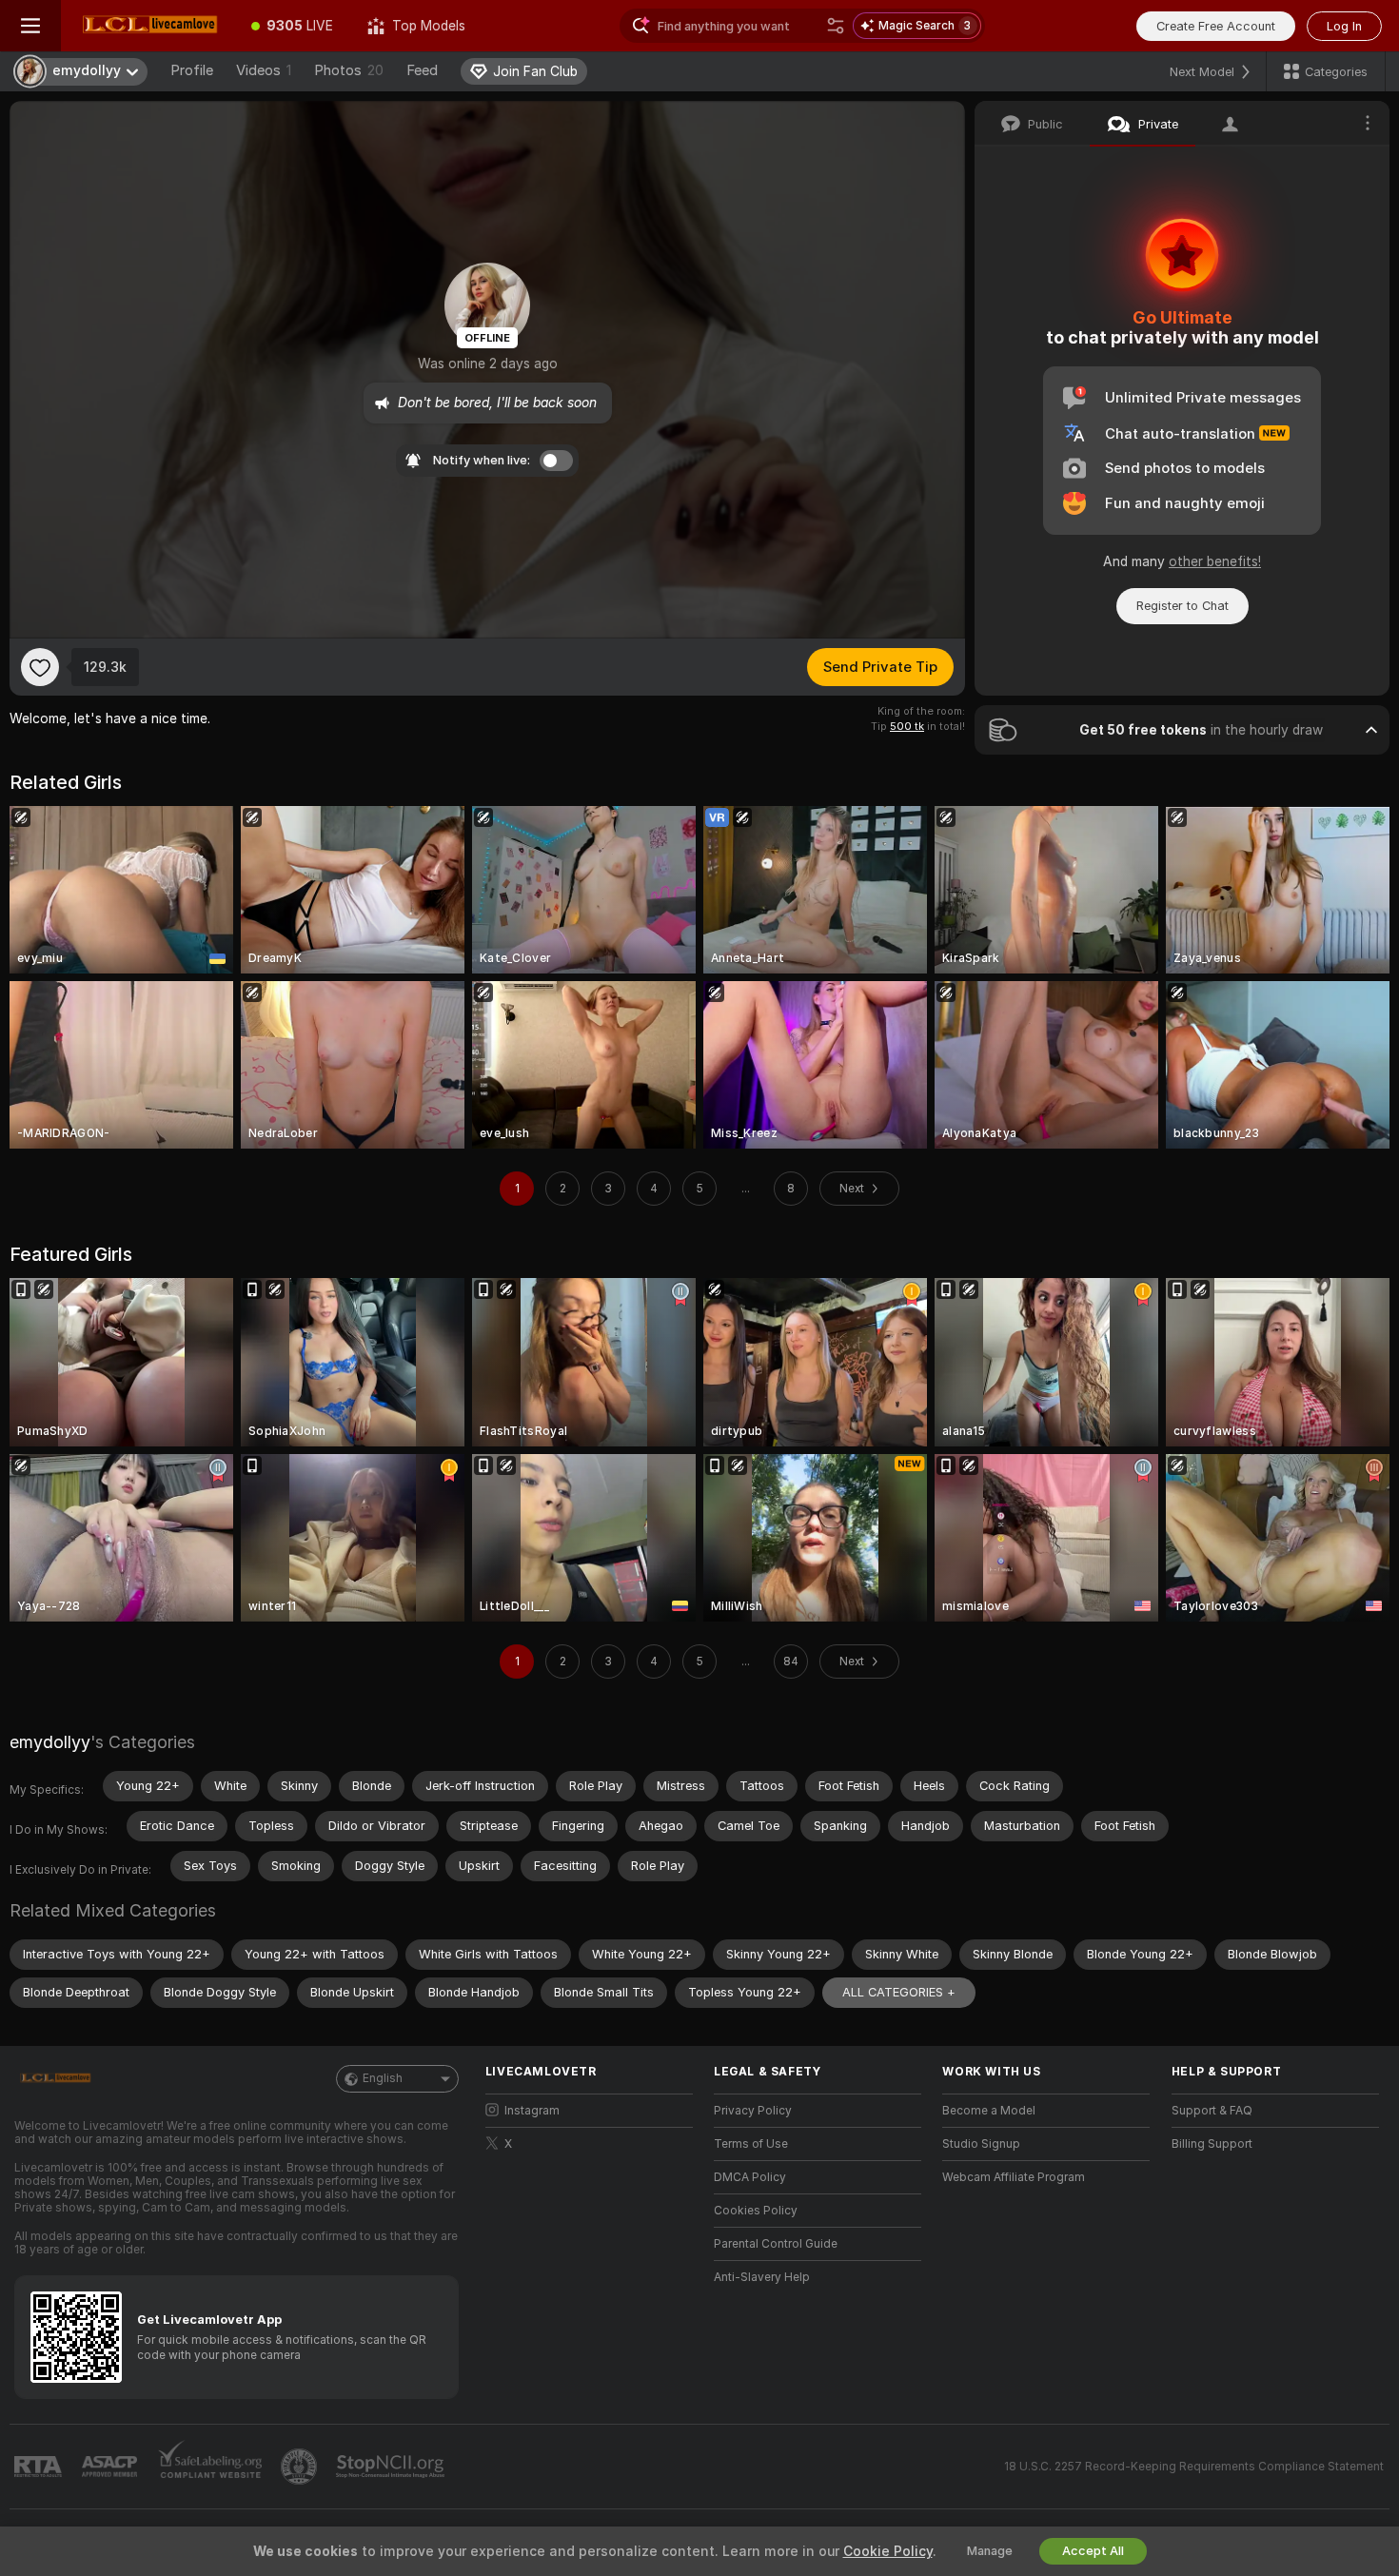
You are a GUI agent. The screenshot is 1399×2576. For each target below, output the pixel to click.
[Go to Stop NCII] (392, 2467)
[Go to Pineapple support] (301, 2467)
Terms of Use (751, 2144)
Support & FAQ (1212, 2111)
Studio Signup (981, 2144)
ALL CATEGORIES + (899, 1992)
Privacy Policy (753, 2111)
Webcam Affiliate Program (1014, 2177)
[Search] (836, 26)
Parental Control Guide (776, 2244)
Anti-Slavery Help (762, 2277)
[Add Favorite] (40, 667)
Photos (349, 70)
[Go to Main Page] (148, 26)
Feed (422, 70)
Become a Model (989, 2111)
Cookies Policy (756, 2211)
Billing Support (1212, 2144)
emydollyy (50, 1742)
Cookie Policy (888, 2551)
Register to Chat (1182, 606)
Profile (192, 70)
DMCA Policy (750, 2177)
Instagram (532, 2111)
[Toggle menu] (30, 26)
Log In (1344, 26)
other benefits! (1215, 561)
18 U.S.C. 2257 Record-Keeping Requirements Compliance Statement (1194, 2467)
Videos (264, 70)
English (383, 2078)
